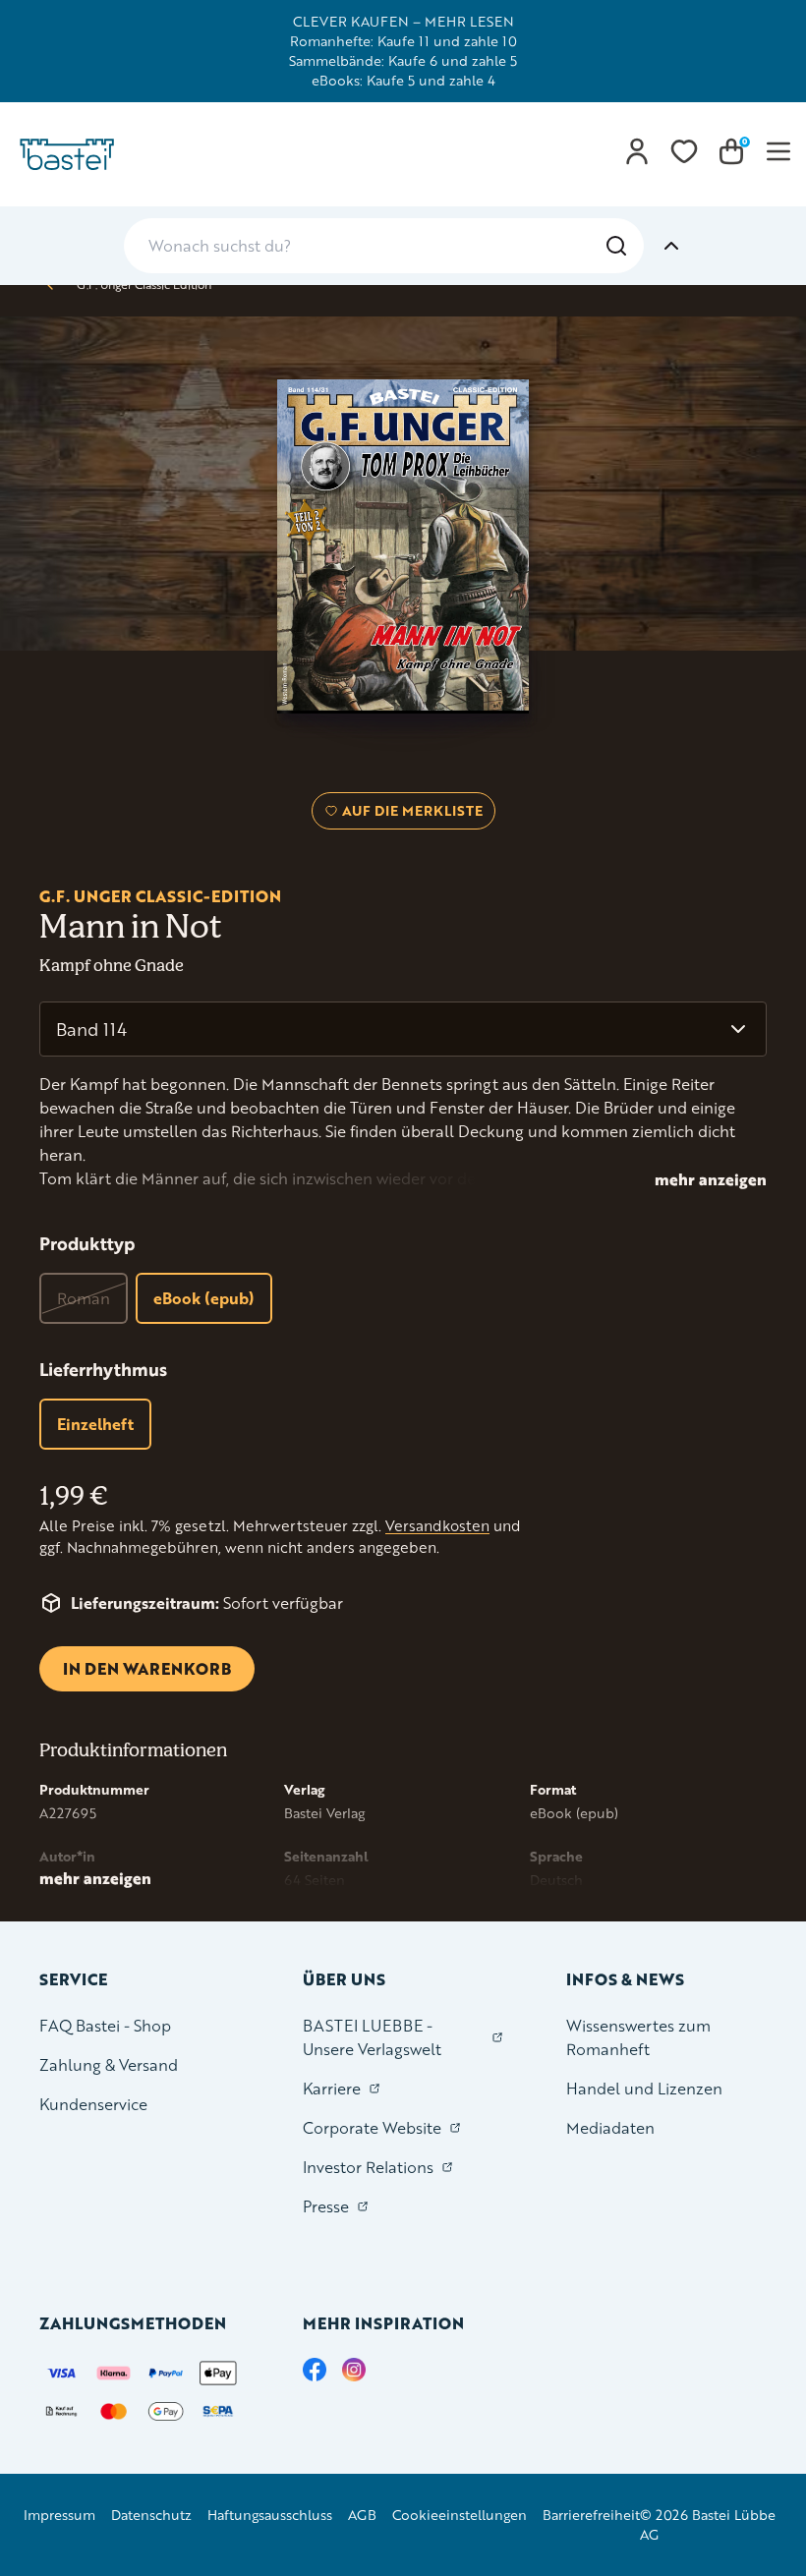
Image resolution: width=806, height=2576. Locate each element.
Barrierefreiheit (591, 2515)
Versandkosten (437, 1526)
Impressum (59, 2515)
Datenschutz (151, 2515)
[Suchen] (616, 246)
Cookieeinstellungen (460, 2515)
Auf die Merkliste (409, 815)
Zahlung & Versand (109, 2064)
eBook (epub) (204, 1298)
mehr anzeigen (711, 1179)
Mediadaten (610, 2127)
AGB (362, 2515)
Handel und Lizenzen (644, 2088)
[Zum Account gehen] (637, 151)
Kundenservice (93, 2104)
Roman (84, 1298)
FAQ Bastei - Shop (105, 2025)
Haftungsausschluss (270, 2515)
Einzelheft (95, 1424)
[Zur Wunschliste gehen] (684, 151)
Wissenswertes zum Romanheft (638, 2037)
